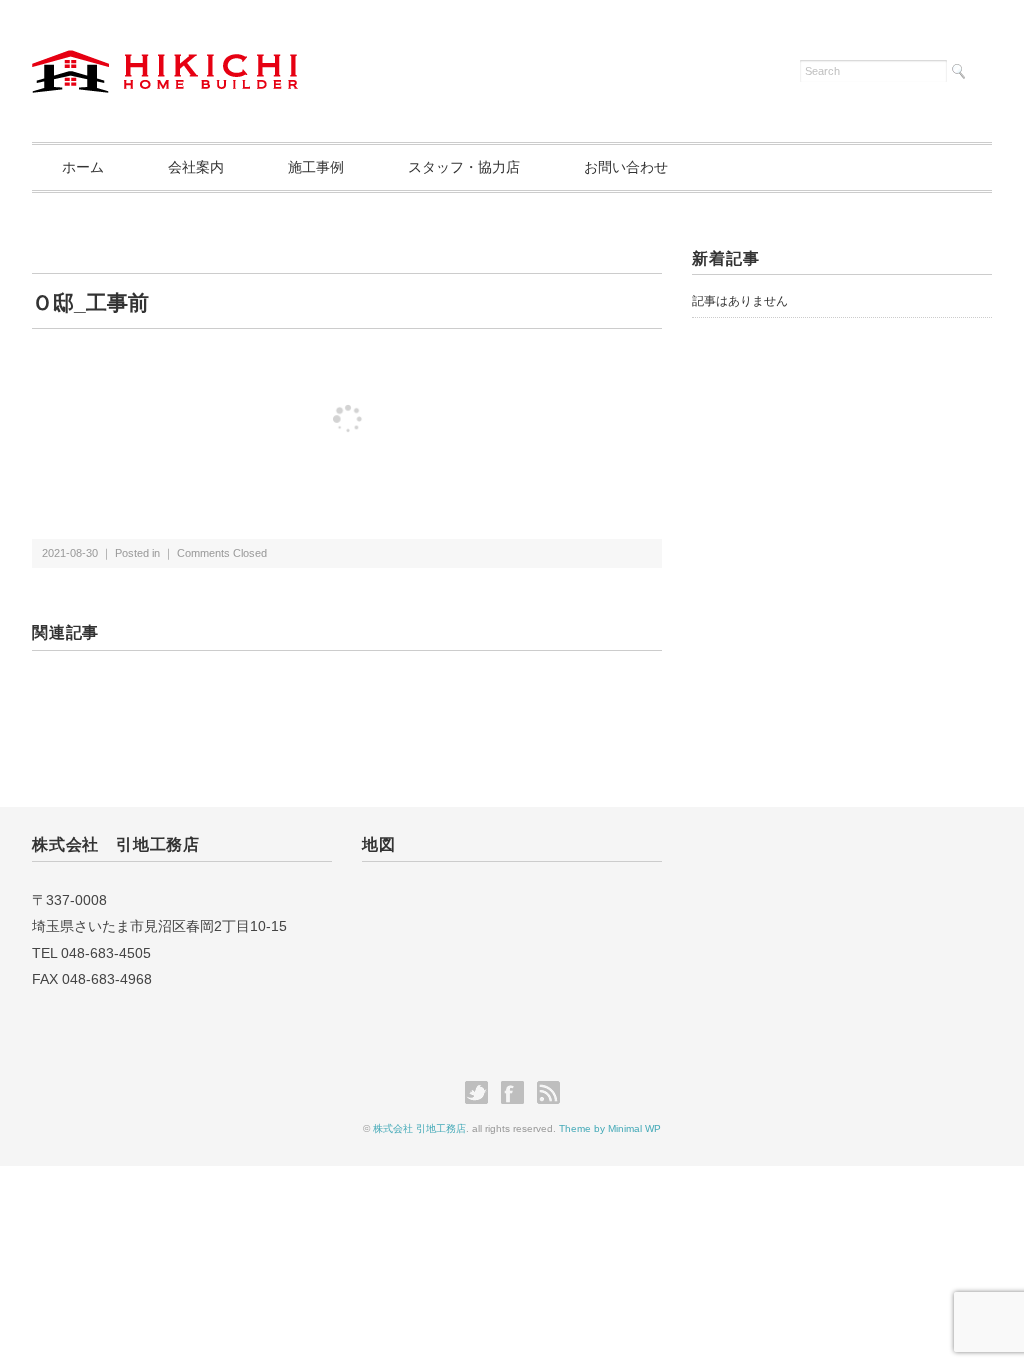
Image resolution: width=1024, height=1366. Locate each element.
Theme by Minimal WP (610, 1128)
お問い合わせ (626, 167)
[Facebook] (517, 1093)
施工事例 (316, 167)
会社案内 (196, 167)
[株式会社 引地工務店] (165, 62)
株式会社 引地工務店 (419, 1128)
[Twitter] (481, 1093)
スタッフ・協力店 (464, 167)
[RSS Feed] (548, 1093)
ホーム (83, 167)
